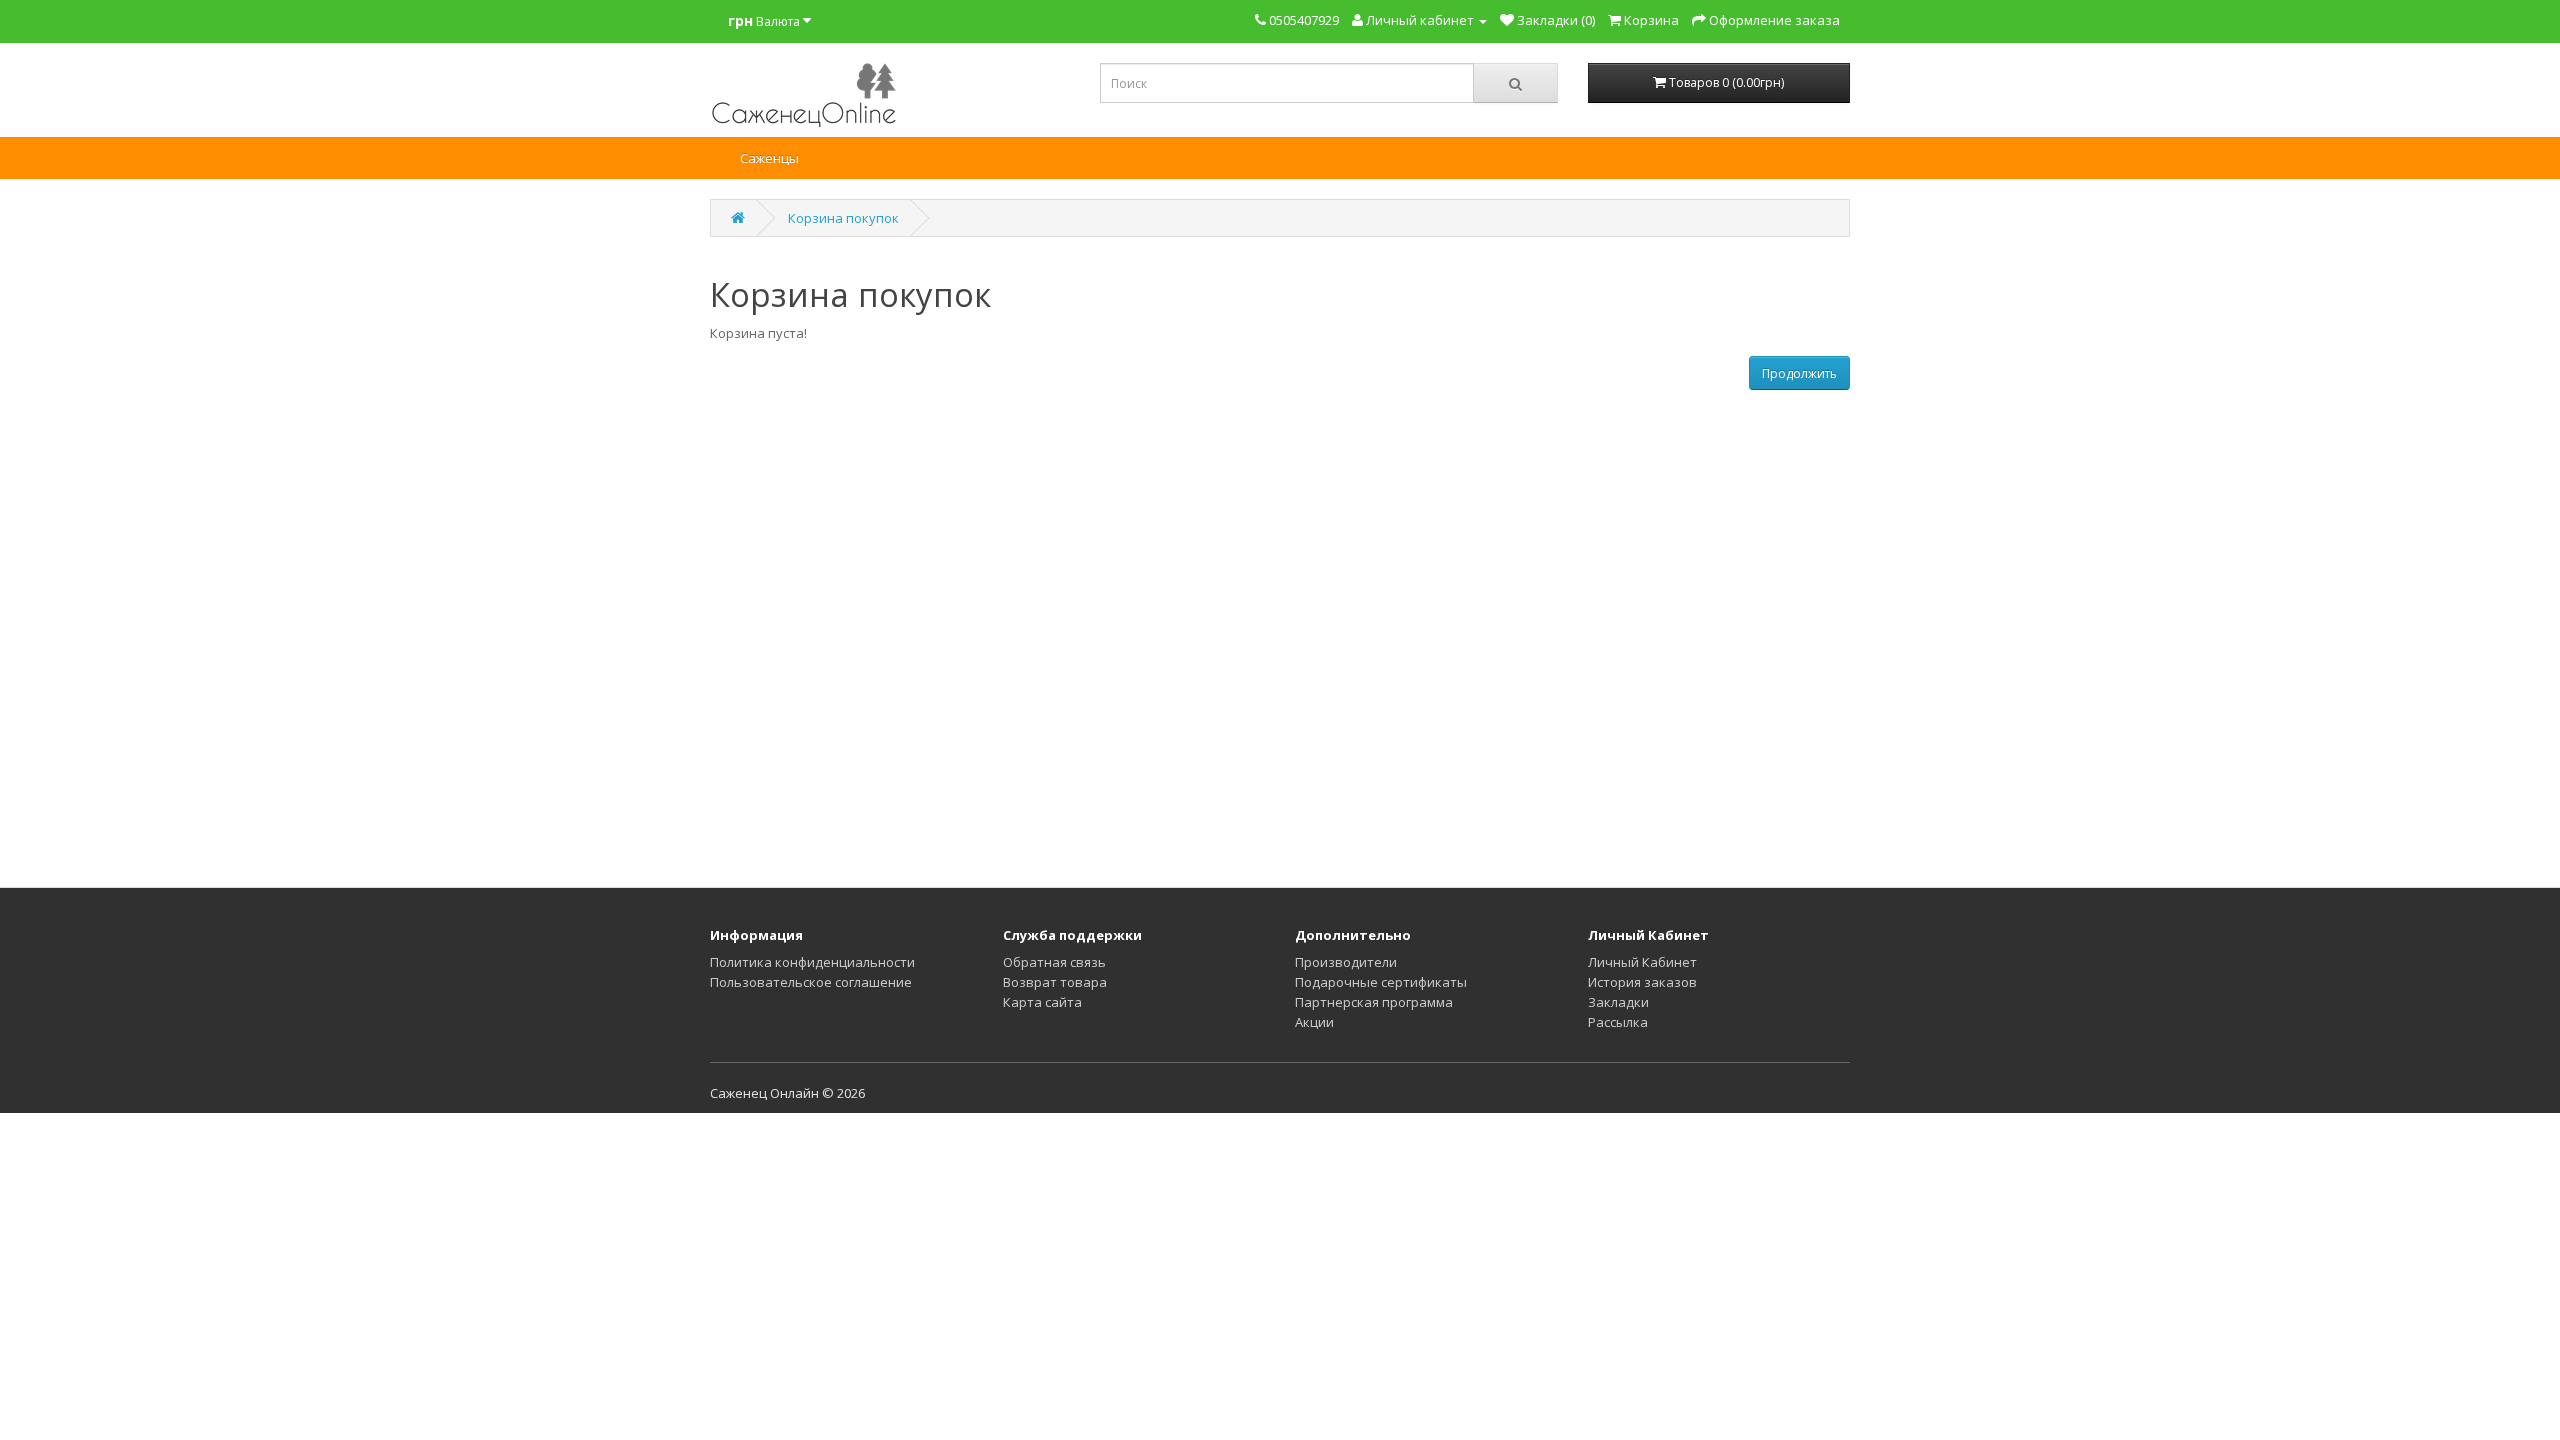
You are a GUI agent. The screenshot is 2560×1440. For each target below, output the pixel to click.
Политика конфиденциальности (812, 962)
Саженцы (769, 158)
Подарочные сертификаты (1381, 982)
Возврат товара (1055, 982)
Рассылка (1618, 1022)
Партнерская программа (1374, 1002)
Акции (1314, 1022)
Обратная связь (1054, 962)
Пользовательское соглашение (811, 982)
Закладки (1618, 1002)
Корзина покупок (843, 218)
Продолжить (1799, 373)
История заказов (1642, 982)
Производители (1346, 962)
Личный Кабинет (1642, 962)
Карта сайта (1042, 1002)
